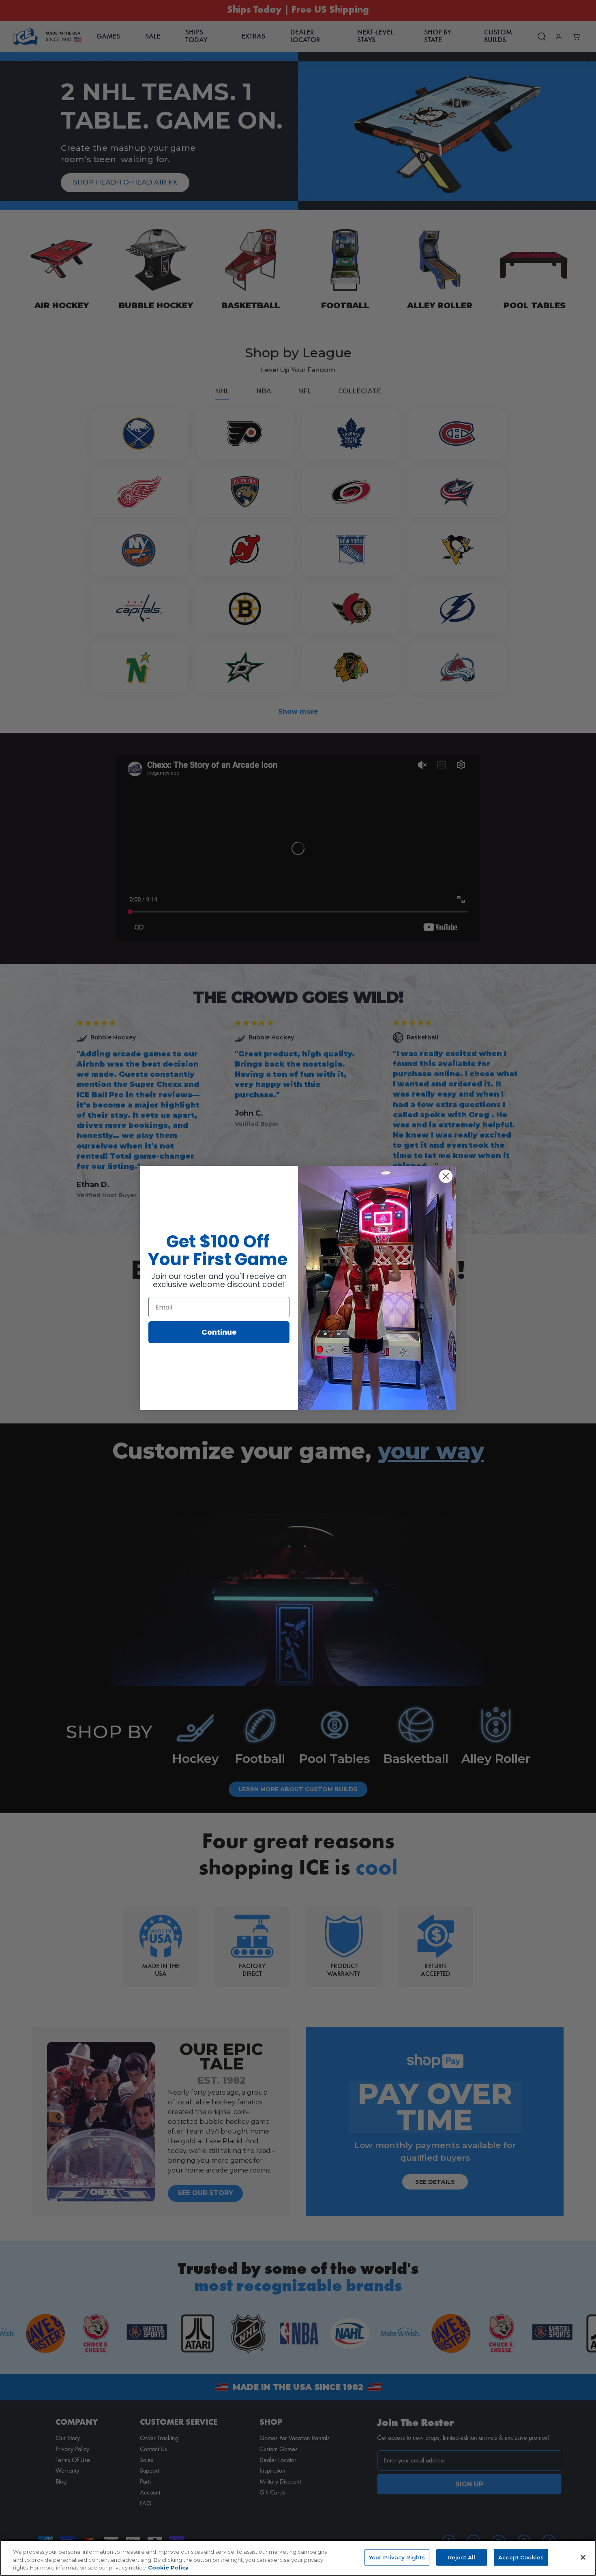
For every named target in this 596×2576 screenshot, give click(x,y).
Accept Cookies (521, 2557)
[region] (298, 2558)
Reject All (462, 2557)
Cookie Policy (168, 2567)
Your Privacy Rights (397, 2557)
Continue (219, 1332)
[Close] (583, 2557)
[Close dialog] (446, 1176)
